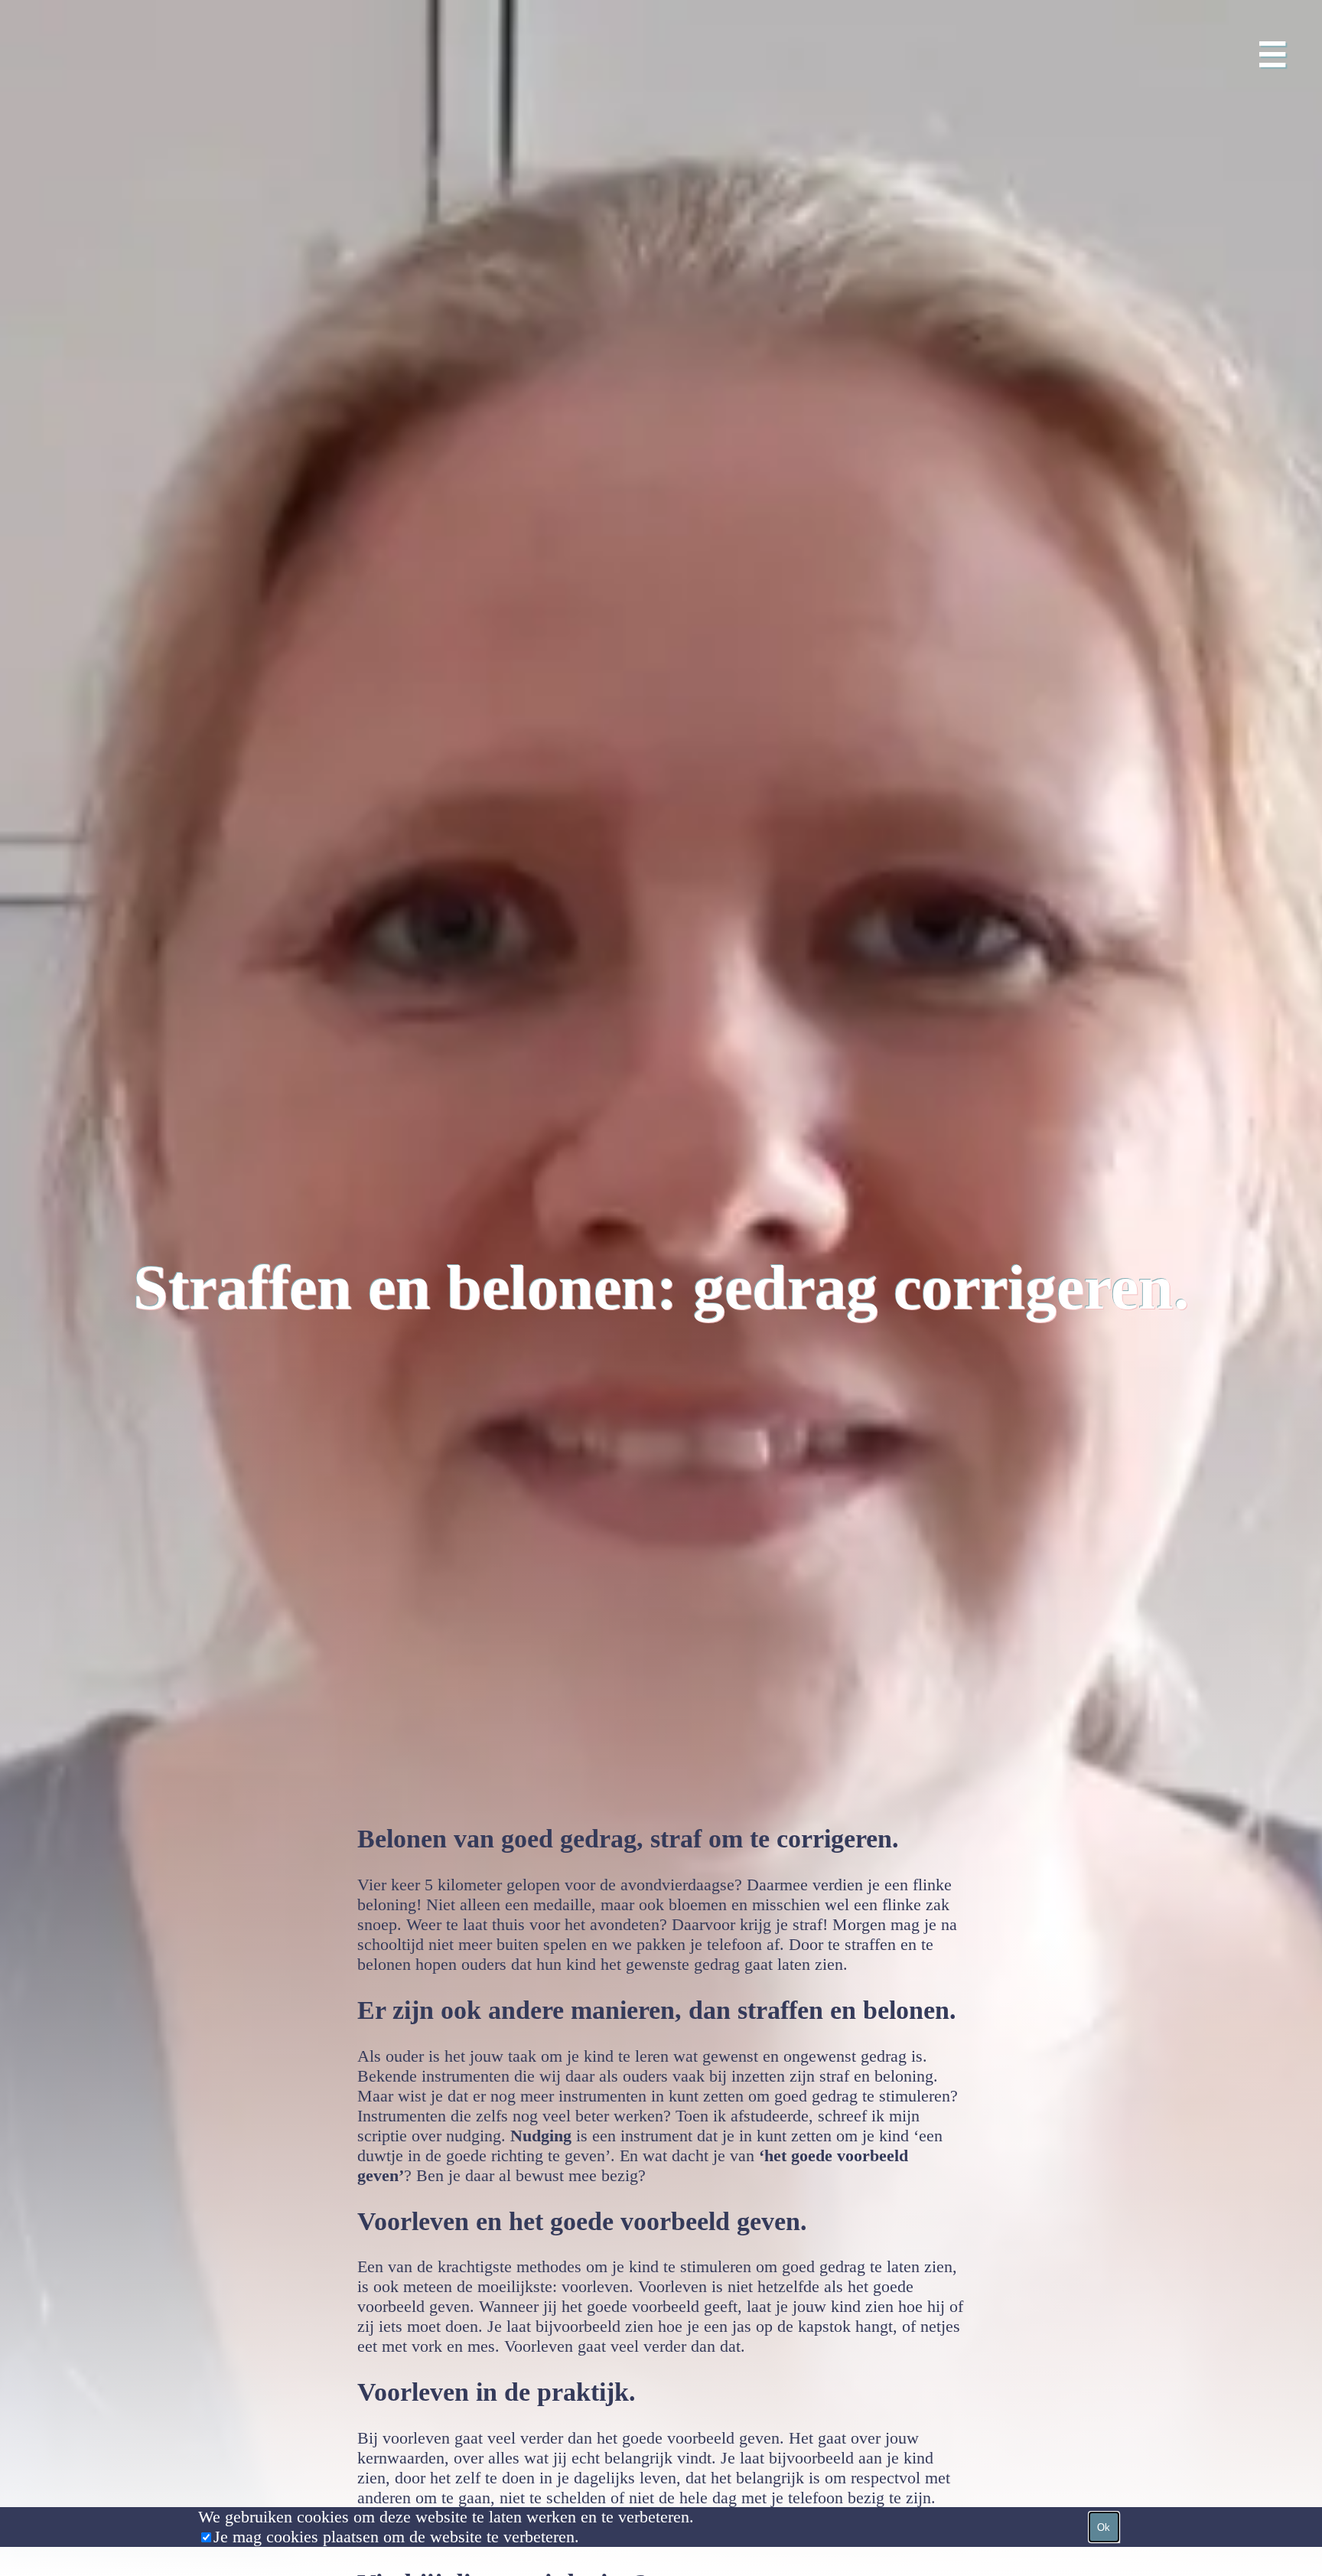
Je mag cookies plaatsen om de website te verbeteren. (396, 2537)
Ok (1104, 2527)
